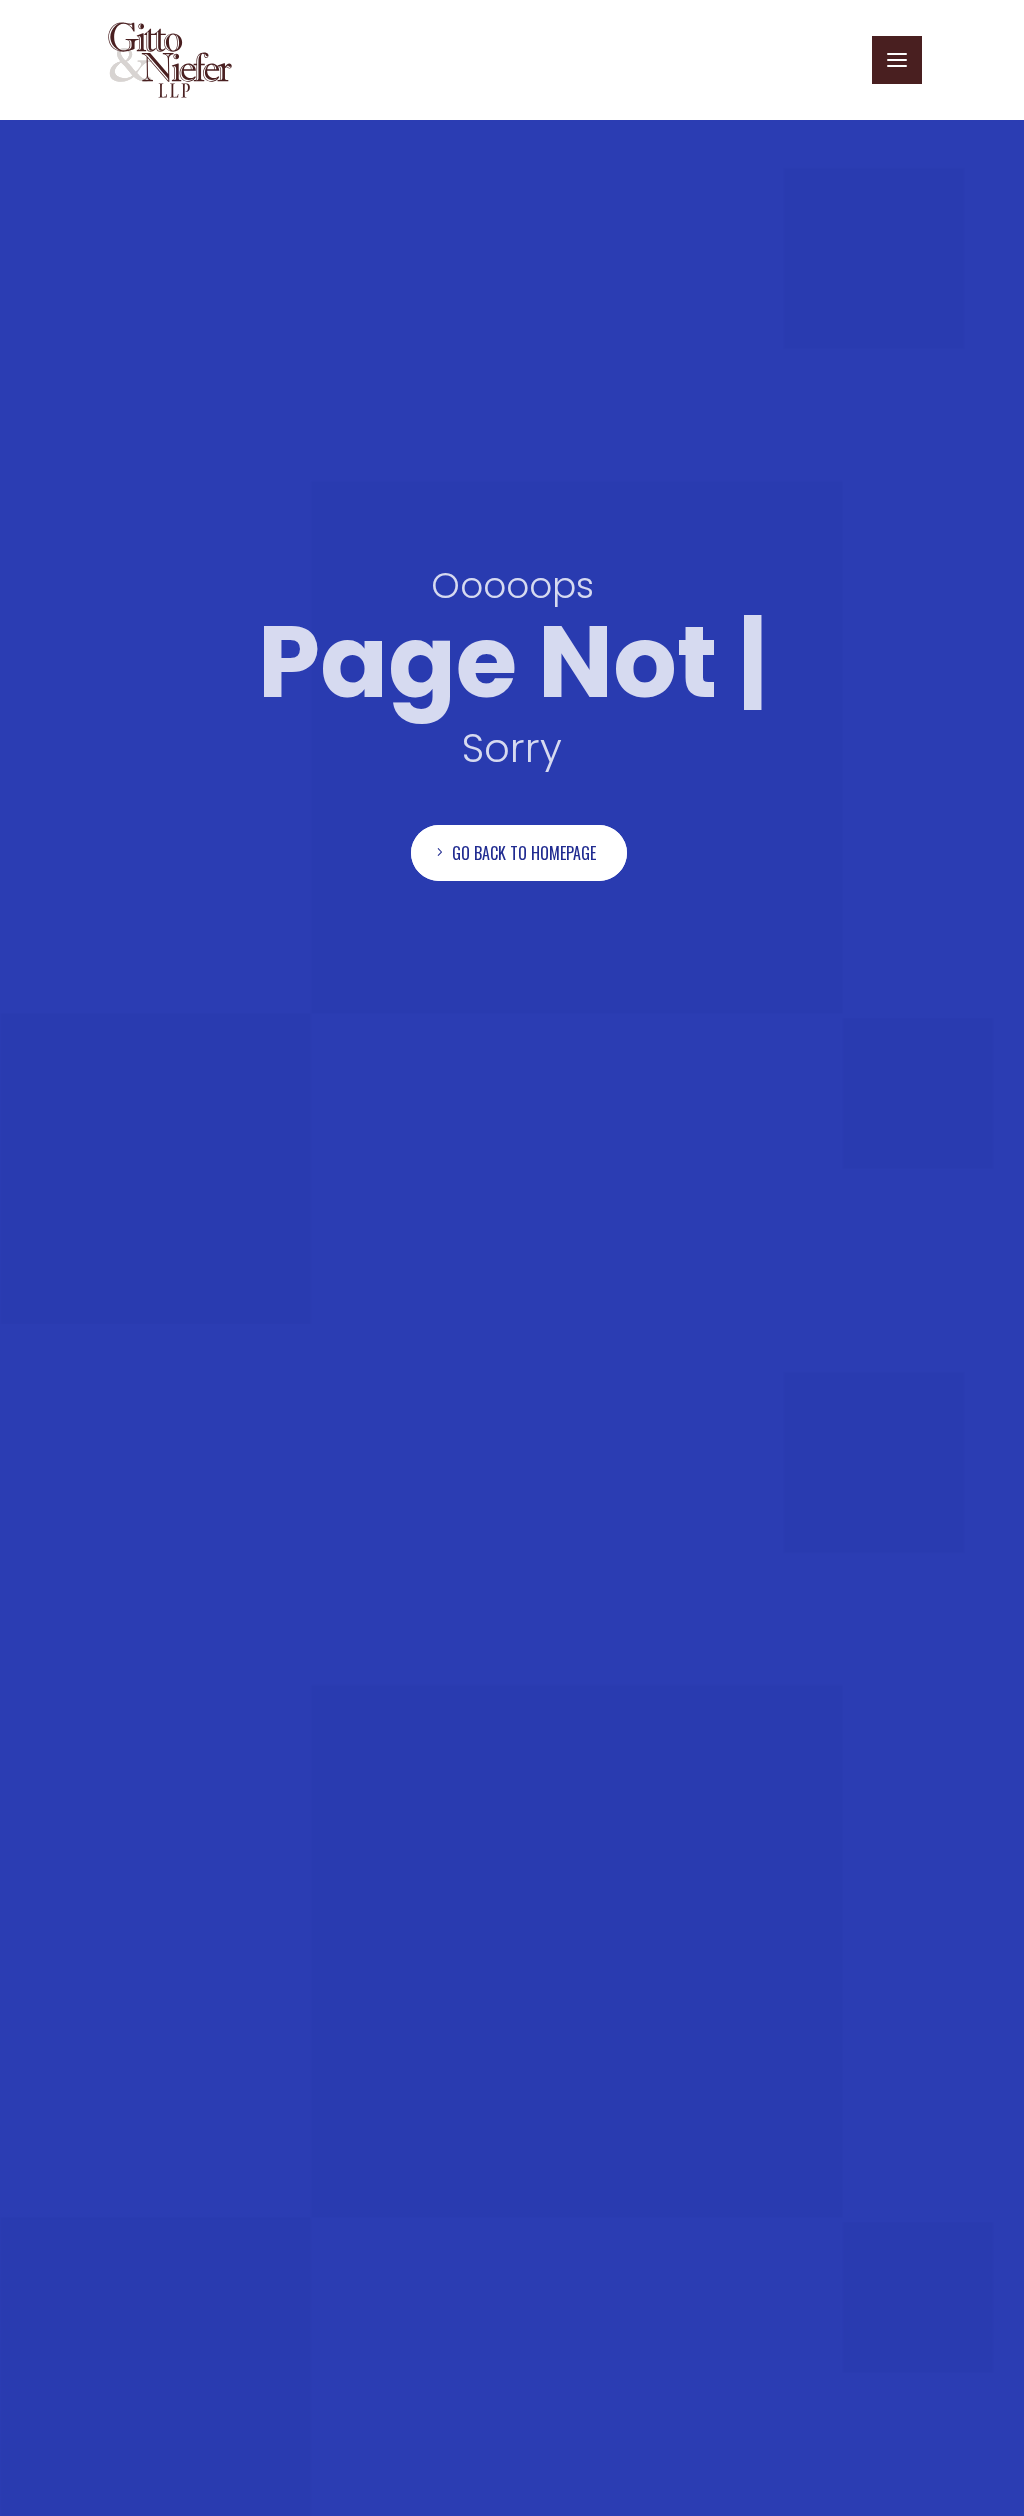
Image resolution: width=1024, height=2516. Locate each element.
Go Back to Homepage (524, 853)
